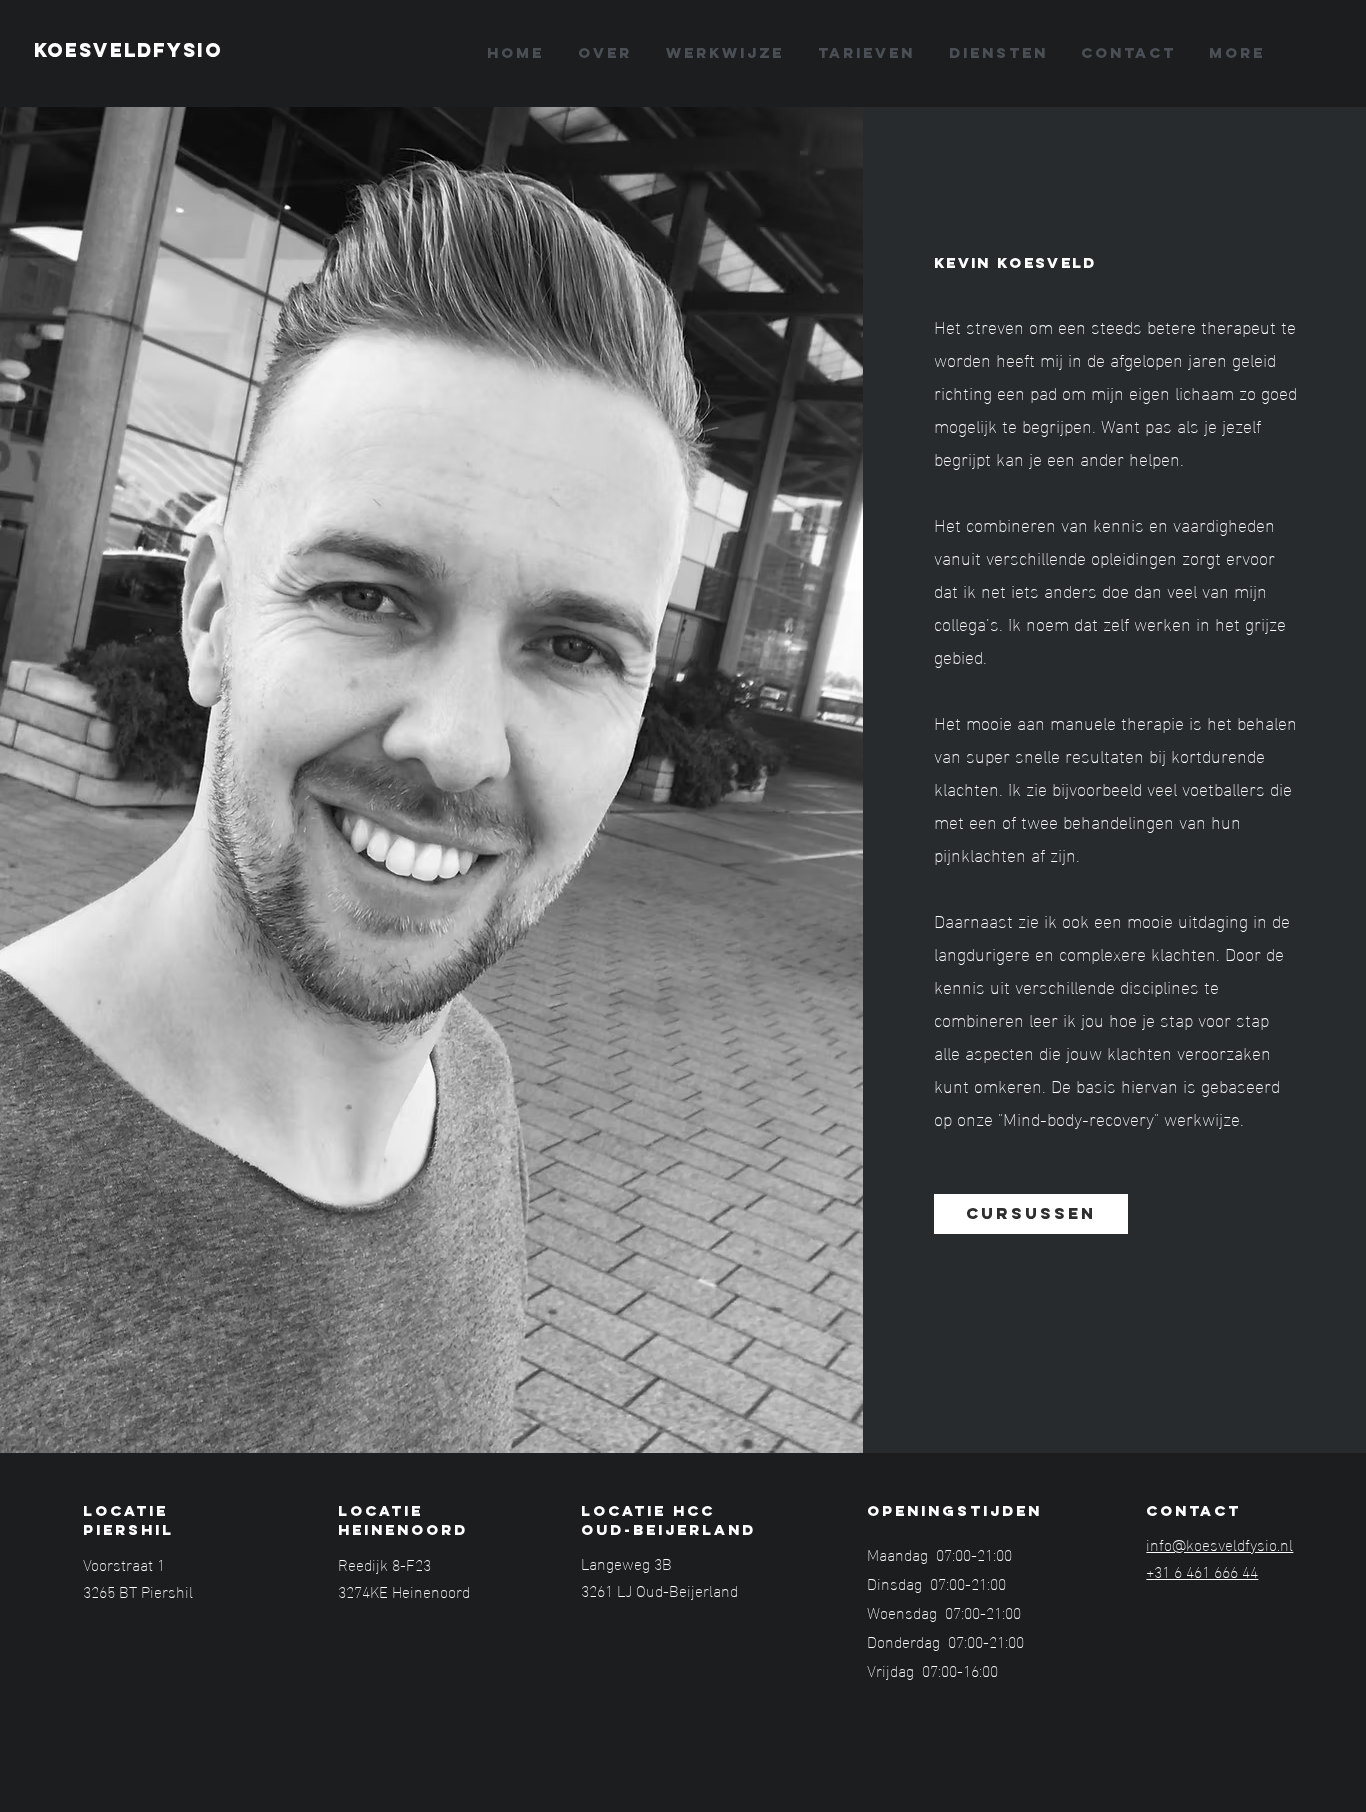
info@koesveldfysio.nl (1219, 1543)
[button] (998, 53)
